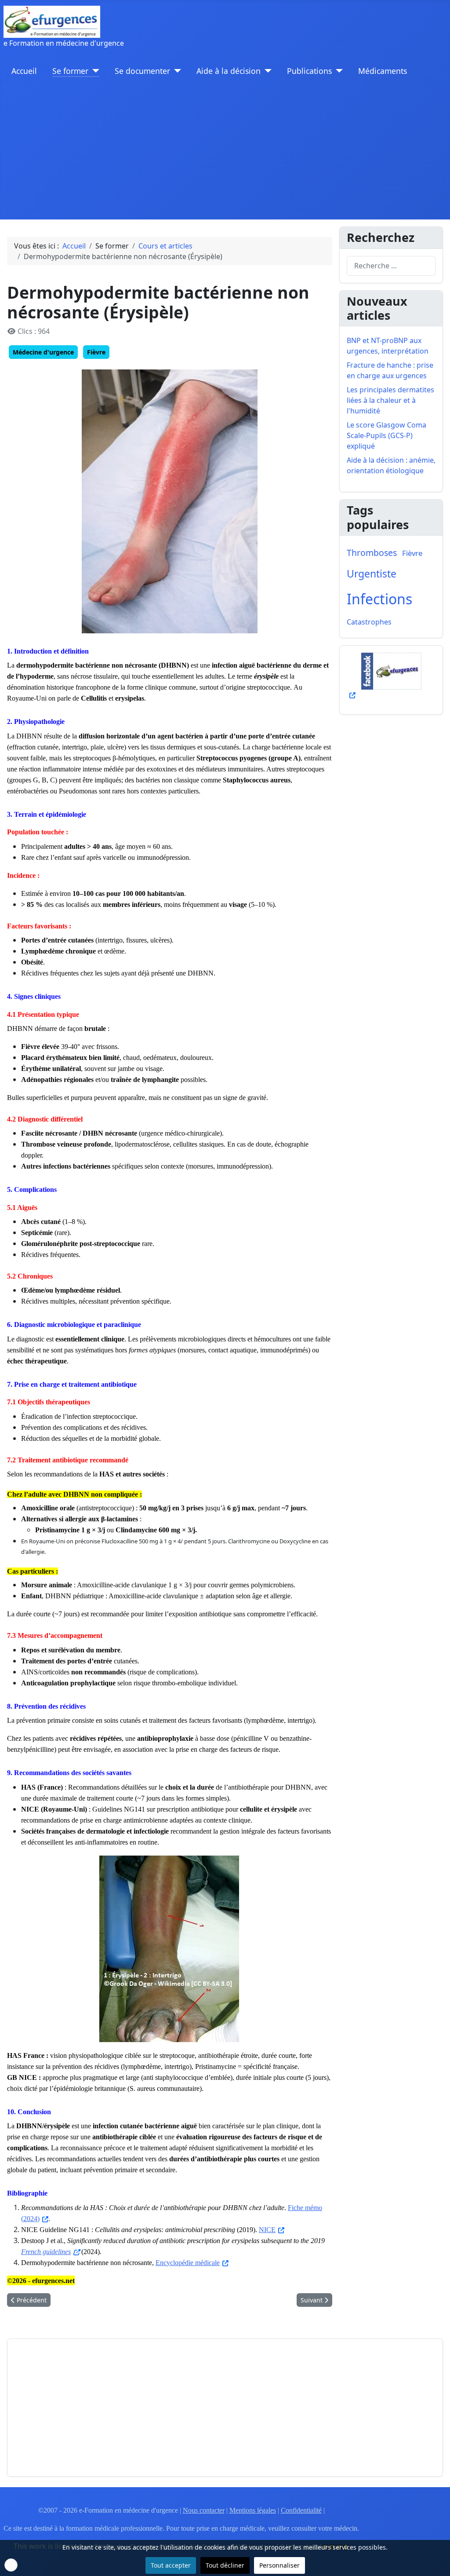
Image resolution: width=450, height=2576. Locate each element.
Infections (379, 599)
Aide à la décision (229, 71)
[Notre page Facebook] (391, 676)
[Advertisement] (225, 153)
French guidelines (46, 2252)
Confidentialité (301, 2510)
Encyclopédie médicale (188, 2263)
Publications (309, 71)
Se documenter (142, 71)
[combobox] (391, 266)
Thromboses (372, 553)
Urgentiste (372, 574)
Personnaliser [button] (279, 2565)
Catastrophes (369, 622)
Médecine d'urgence (43, 352)
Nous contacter (204, 2510)
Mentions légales (253, 2510)
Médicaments (383, 71)
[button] (11, 2565)
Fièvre (96, 352)
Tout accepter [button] (171, 2565)
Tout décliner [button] (225, 2565)
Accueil (24, 71)
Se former (70, 71)
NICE (267, 2230)
